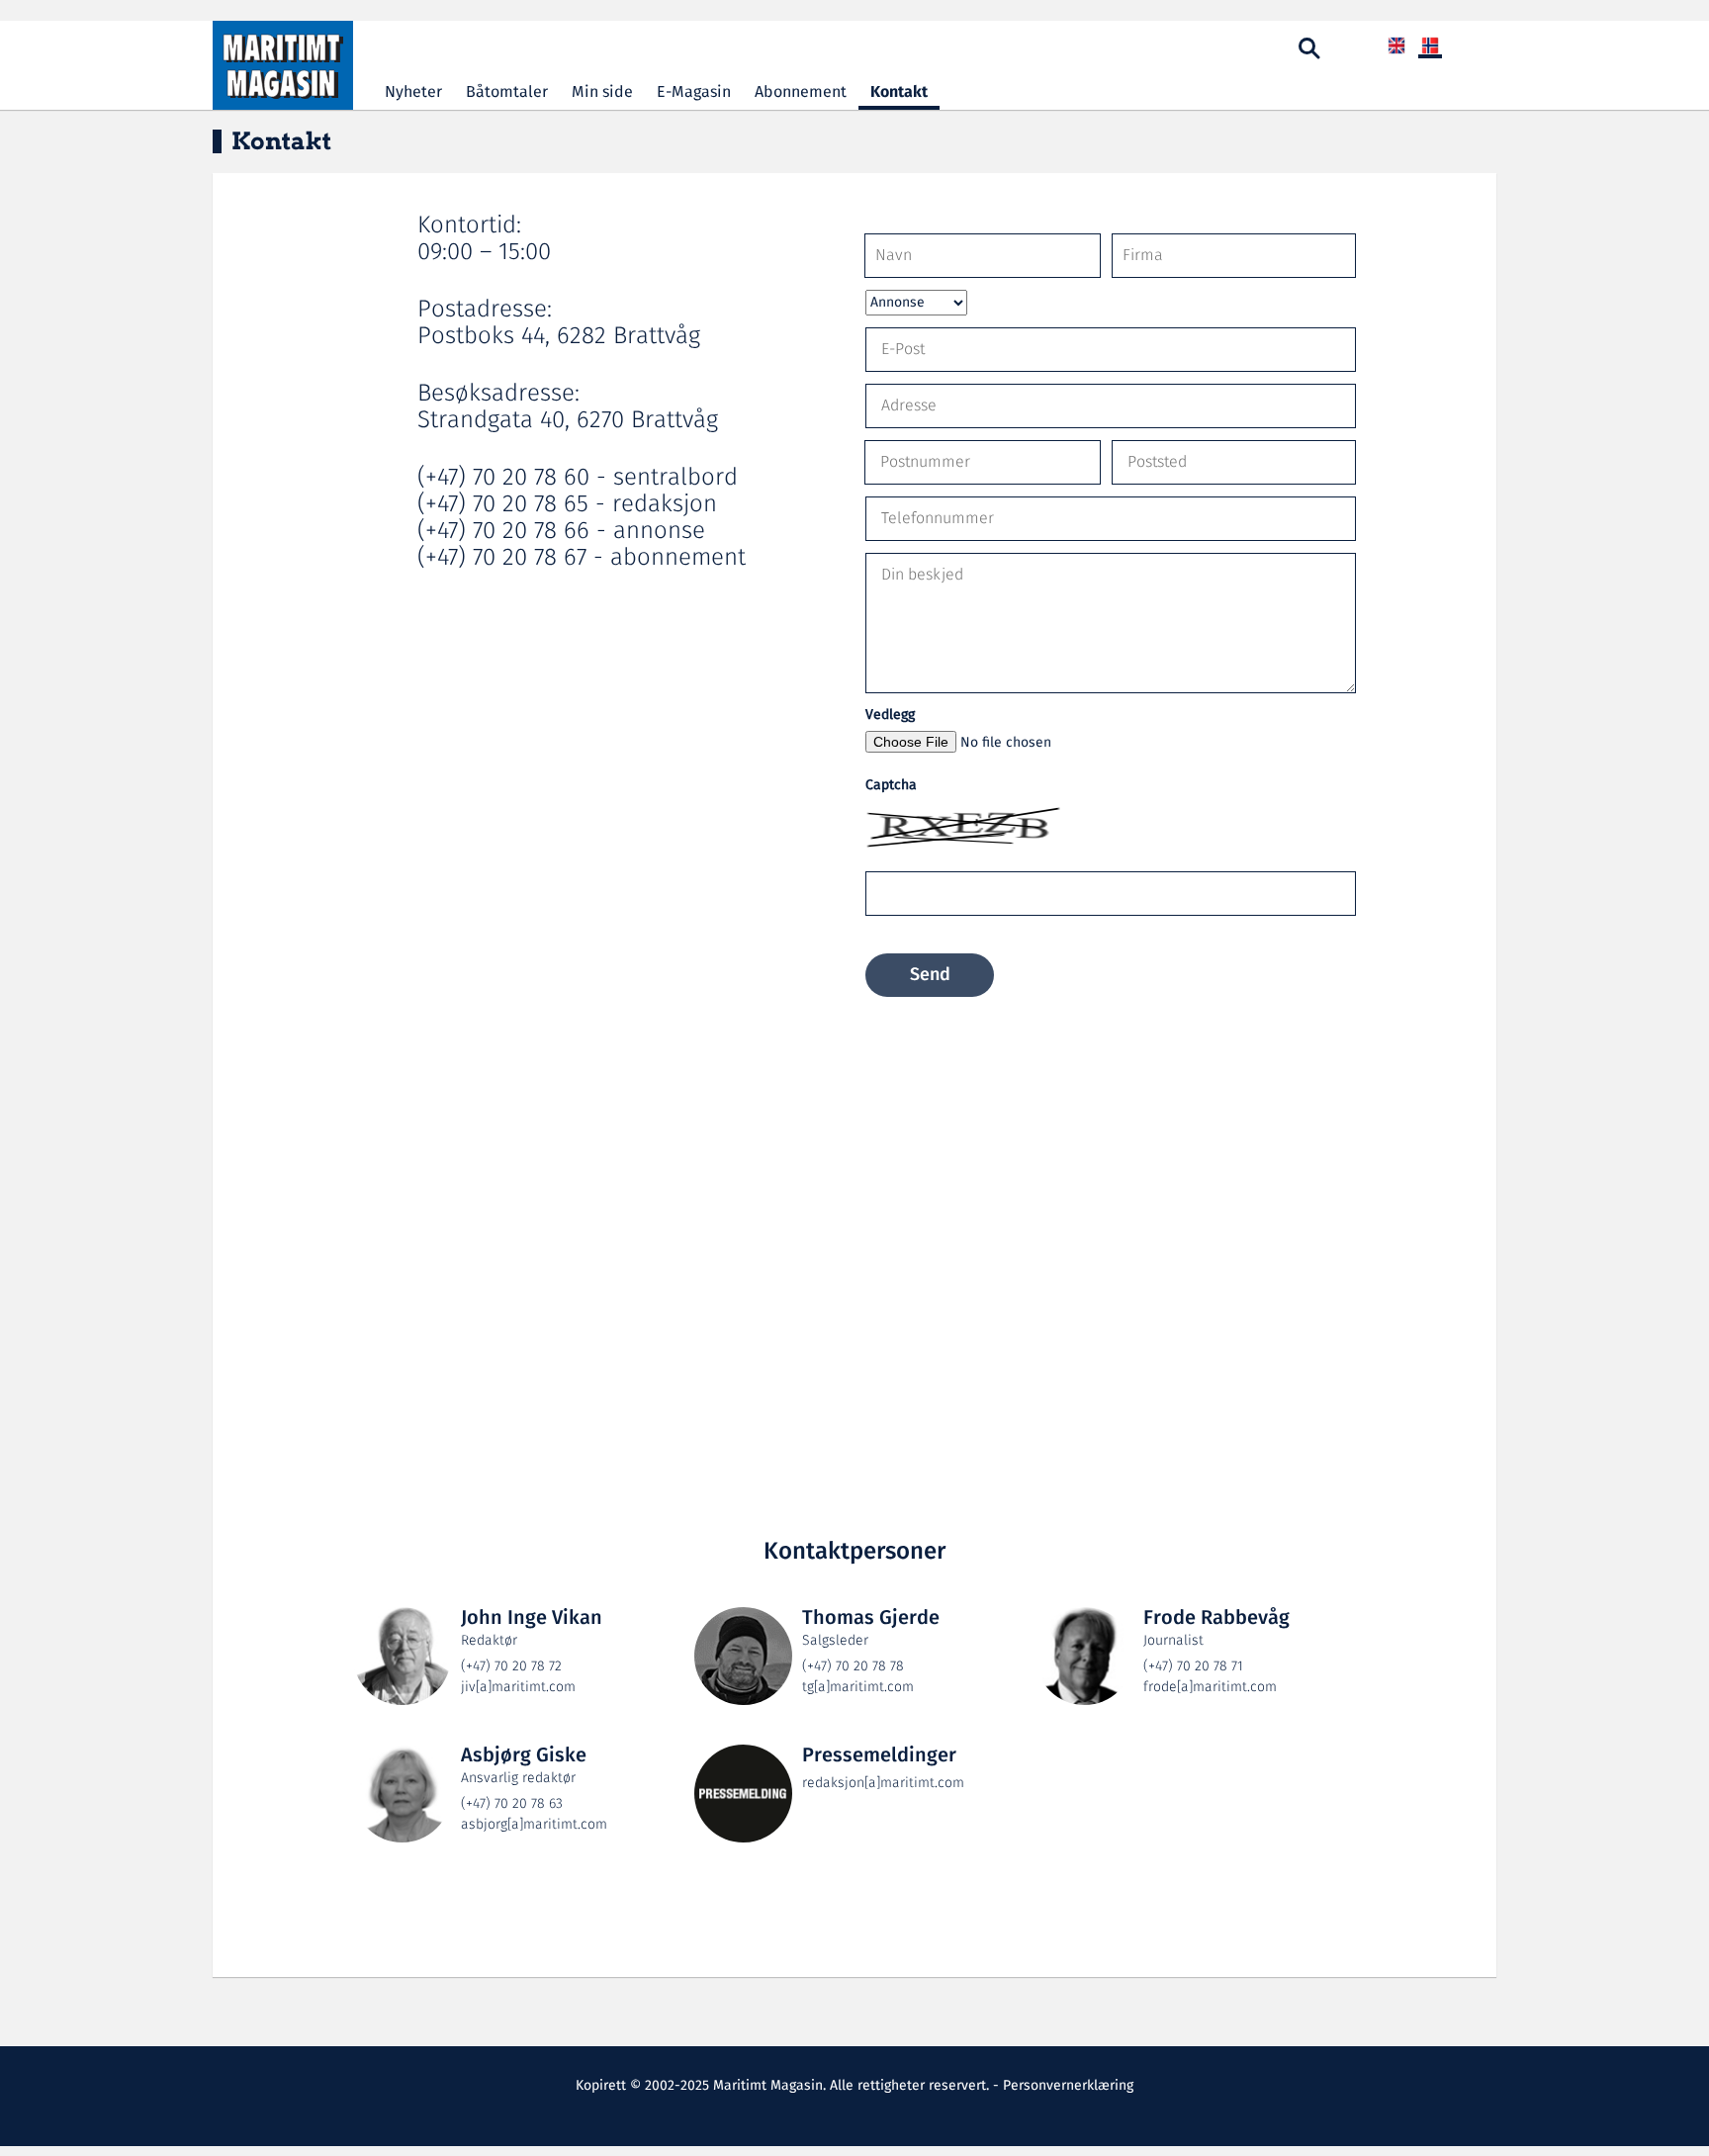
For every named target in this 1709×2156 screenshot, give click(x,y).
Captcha (891, 786)
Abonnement (801, 92)
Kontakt (899, 92)
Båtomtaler (507, 92)
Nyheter (413, 92)
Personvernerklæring (1068, 2086)
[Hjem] (283, 65)
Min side (602, 92)
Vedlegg (890, 716)
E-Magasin (694, 92)
